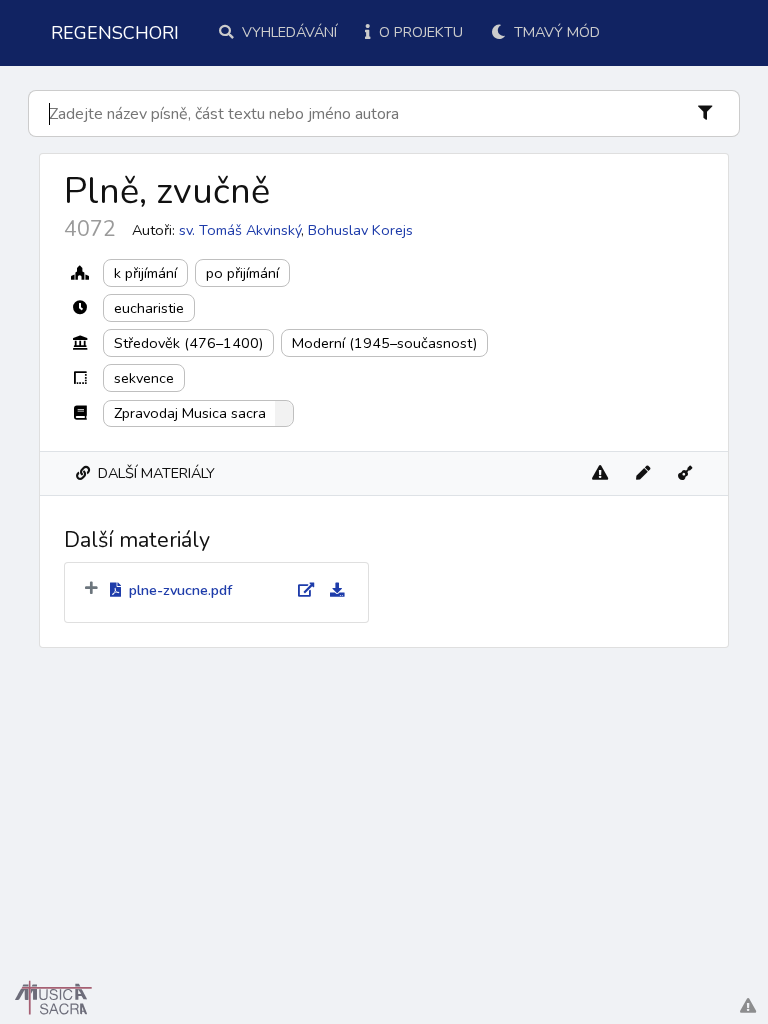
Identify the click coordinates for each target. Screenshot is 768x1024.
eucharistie (149, 308)
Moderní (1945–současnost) (384, 343)
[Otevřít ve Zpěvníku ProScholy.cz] (685, 473)
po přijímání (242, 273)
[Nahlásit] (600, 473)
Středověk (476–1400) (188, 343)
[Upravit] (643, 473)
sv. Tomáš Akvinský (240, 230)
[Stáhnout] (329, 590)
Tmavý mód (555, 32)
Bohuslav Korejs (360, 230)
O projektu (419, 32)
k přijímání (145, 273)
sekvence (144, 378)
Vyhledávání (287, 32)
